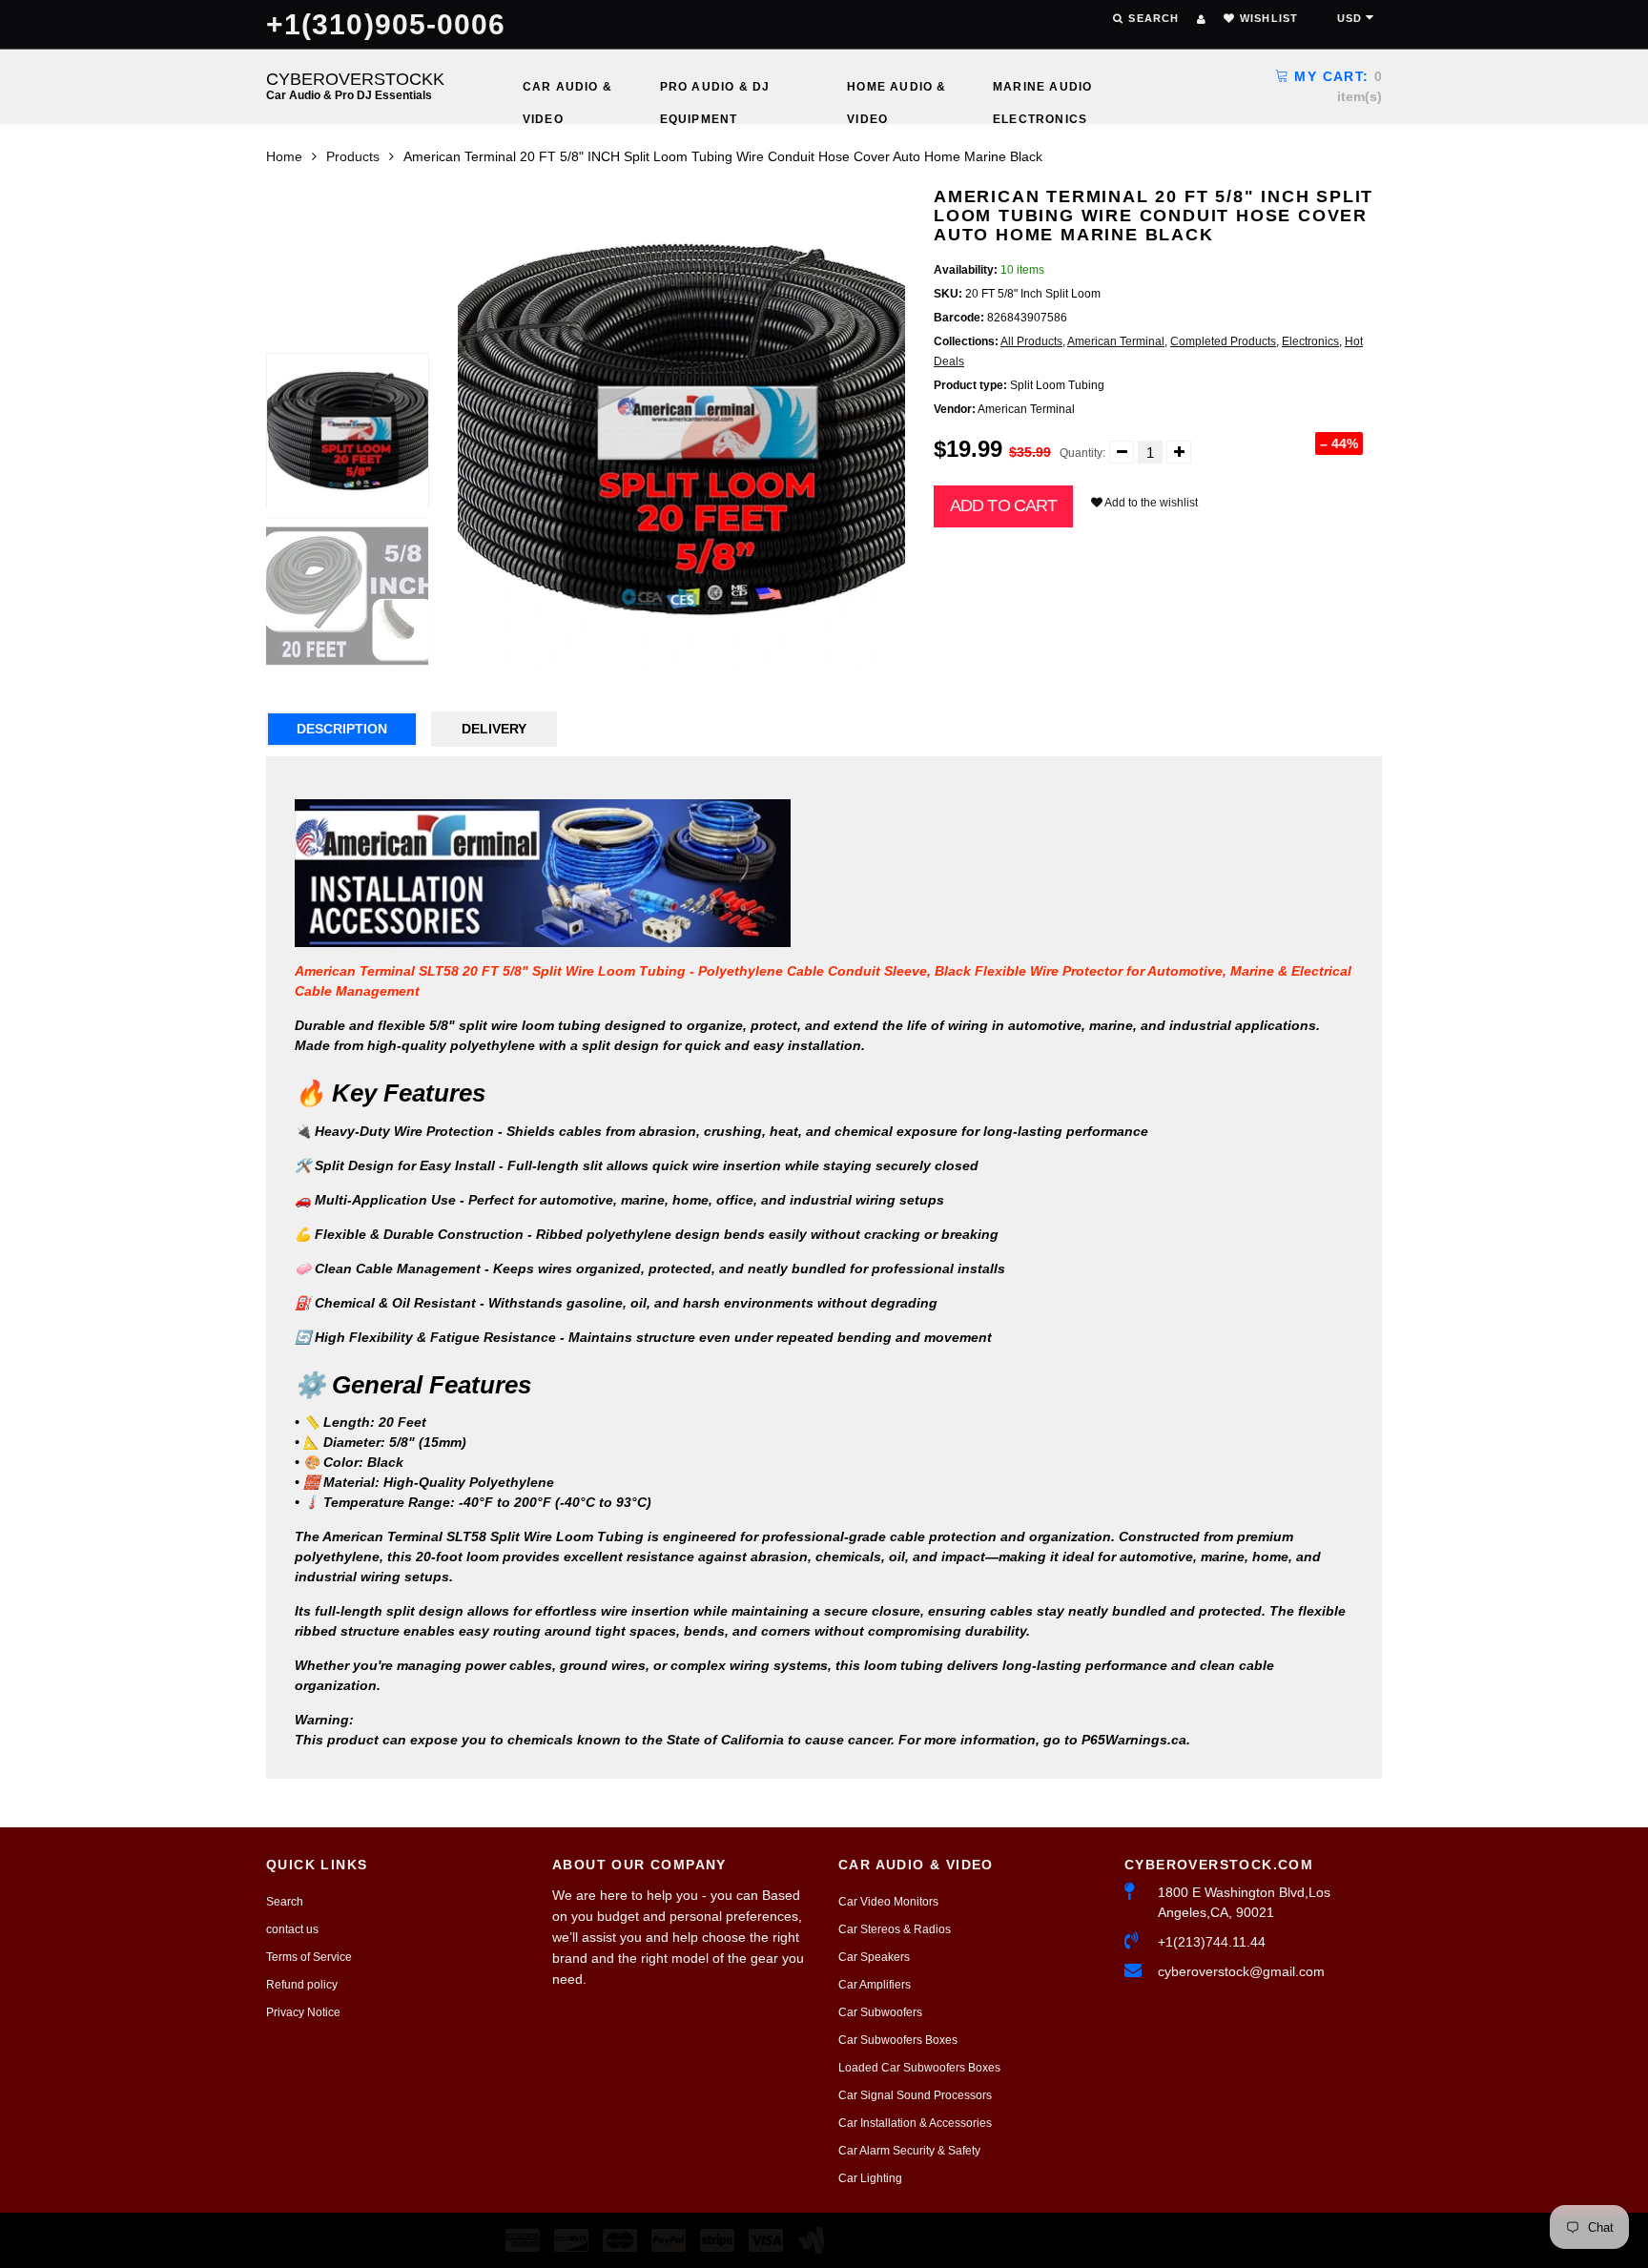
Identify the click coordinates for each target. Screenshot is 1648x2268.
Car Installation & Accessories (915, 2123)
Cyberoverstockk (355, 85)
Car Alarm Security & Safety (909, 2151)
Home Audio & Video (896, 92)
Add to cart (1003, 505)
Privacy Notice (303, 2012)
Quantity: (1082, 453)
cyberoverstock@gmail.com (1241, 1971)
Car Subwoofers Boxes (898, 2040)
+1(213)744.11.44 (1212, 1942)
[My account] (1201, 19)
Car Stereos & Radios (895, 1929)
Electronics (1310, 341)
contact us (292, 1929)
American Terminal (1116, 341)
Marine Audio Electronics (1042, 92)
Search (285, 1902)
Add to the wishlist (1150, 503)
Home (284, 156)
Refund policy (302, 1985)
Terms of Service (309, 1957)
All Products (1031, 341)
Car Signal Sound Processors (915, 2095)
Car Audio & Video (567, 92)
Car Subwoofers (880, 2012)
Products (353, 156)
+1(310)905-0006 (386, 24)
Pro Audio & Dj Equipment (715, 92)
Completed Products (1223, 341)
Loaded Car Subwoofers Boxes (919, 2068)
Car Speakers (874, 1957)
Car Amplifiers (875, 1985)
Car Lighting (870, 2178)
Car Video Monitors (888, 1902)
